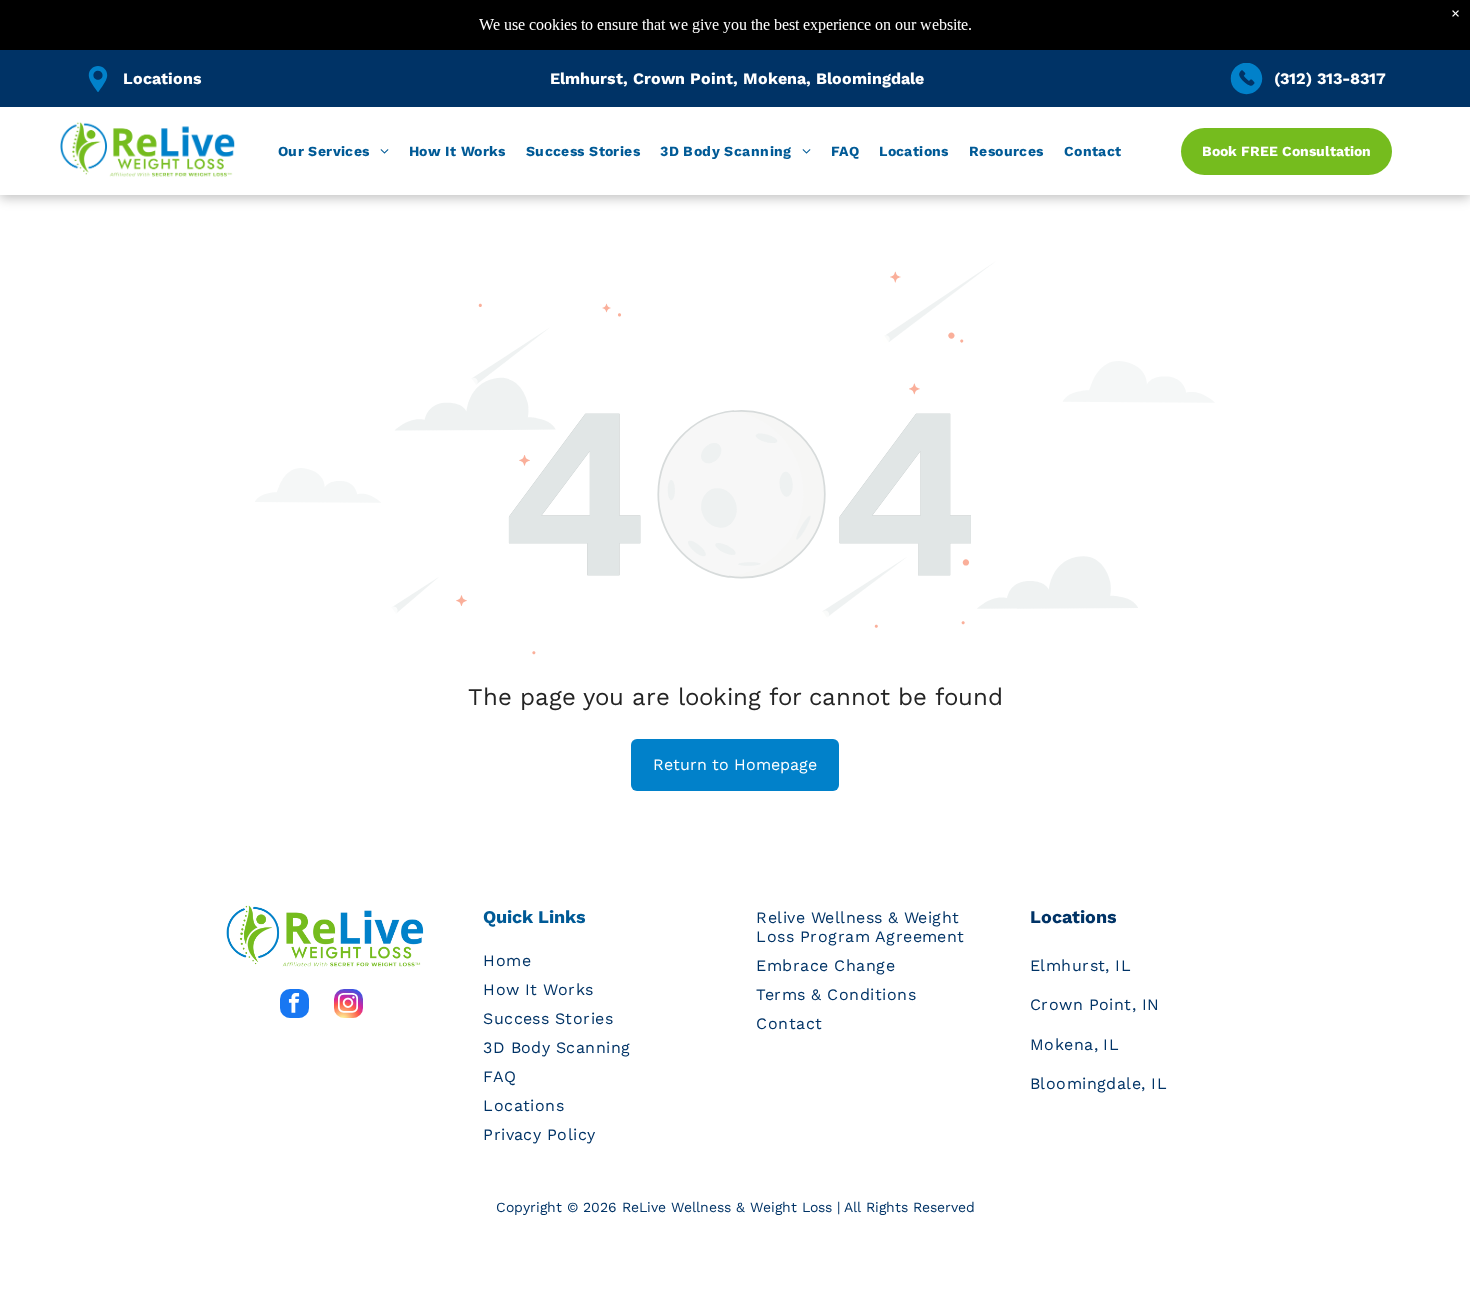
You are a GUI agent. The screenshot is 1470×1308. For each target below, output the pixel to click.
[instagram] (348, 1006)
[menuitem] (333, 151)
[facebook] (294, 1006)
